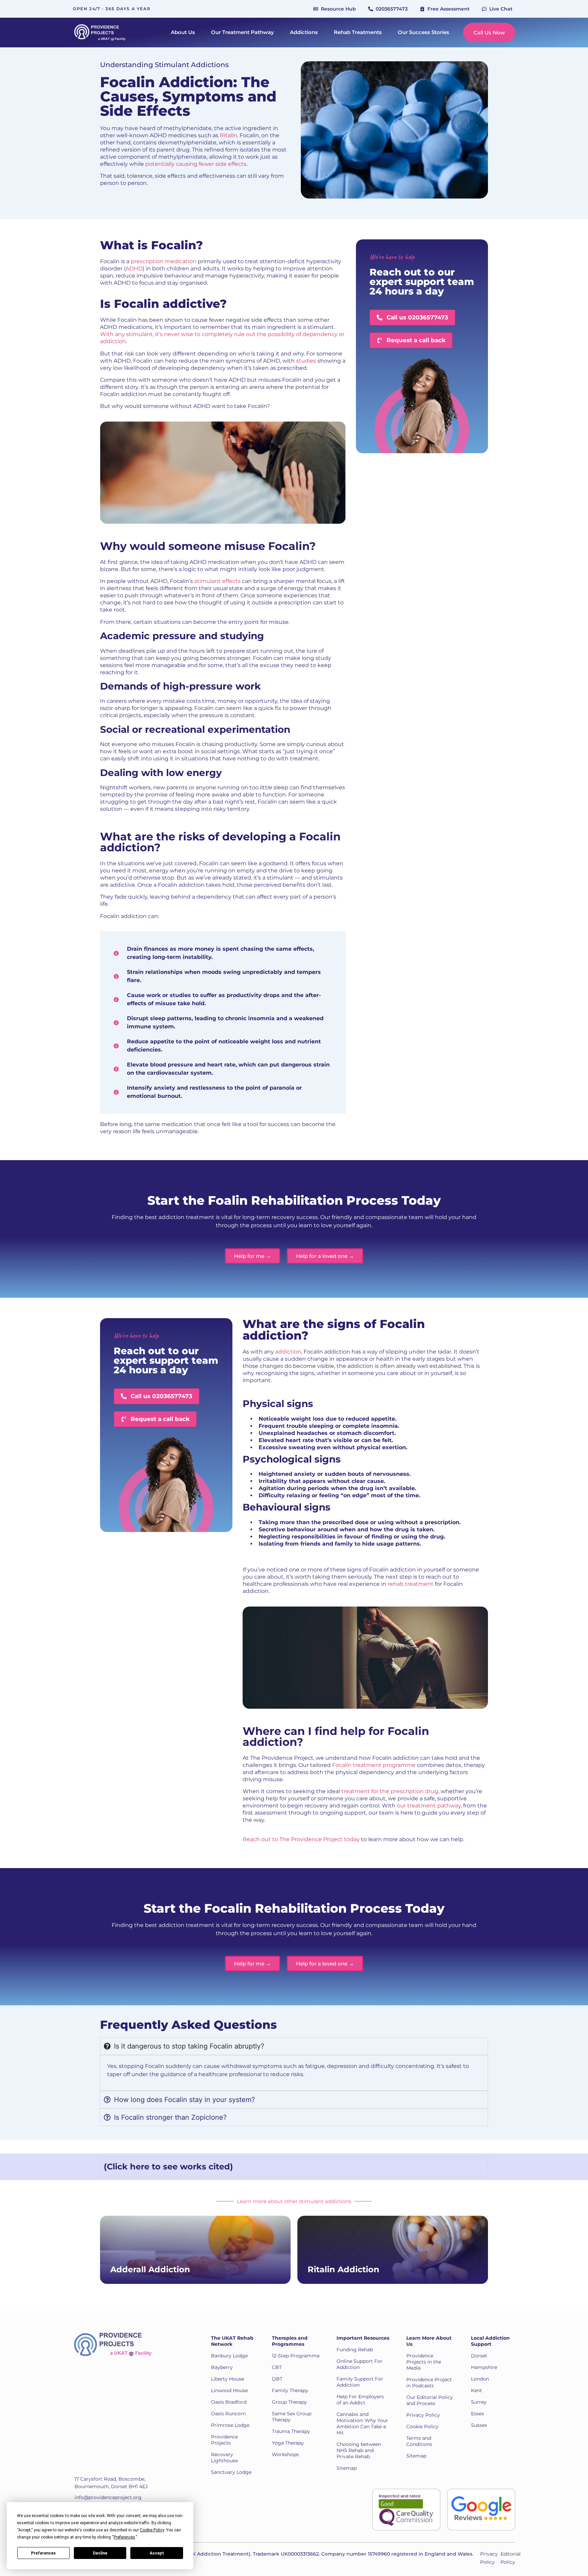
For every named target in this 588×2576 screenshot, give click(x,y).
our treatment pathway (429, 1806)
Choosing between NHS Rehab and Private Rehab (359, 2450)
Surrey (479, 2402)
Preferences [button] (124, 2537)
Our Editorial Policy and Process (430, 2400)
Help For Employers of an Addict (360, 2400)
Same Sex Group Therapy (292, 2417)
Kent (477, 2390)
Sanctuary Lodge (231, 2472)
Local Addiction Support (490, 2341)
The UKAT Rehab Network (232, 2341)
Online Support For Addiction (360, 2364)
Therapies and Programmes (290, 2341)
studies (306, 361)
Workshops (285, 2454)
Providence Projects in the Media (424, 2362)
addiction (288, 1352)
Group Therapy (289, 2402)
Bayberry (222, 2367)
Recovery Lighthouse (224, 2458)
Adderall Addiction (150, 2269)
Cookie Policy (422, 2427)
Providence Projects (224, 2440)
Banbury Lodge (229, 2356)
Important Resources (363, 2338)
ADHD (134, 268)
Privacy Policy (423, 2415)
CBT (277, 2367)
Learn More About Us (429, 2341)
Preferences (43, 2553)
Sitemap (347, 2468)
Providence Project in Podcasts (429, 2383)
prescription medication (164, 261)
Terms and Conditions (419, 2441)
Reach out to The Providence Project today (301, 1839)
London (480, 2379)
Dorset (479, 2356)
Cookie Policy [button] (152, 2530)
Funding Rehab (355, 2350)
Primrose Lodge (230, 2425)
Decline (100, 2553)
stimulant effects (217, 581)
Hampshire (484, 2367)
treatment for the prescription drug (390, 1791)
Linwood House (229, 2390)
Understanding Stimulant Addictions (164, 65)
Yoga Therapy (288, 2443)
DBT (277, 2379)
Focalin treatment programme (374, 1765)
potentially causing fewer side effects (195, 164)
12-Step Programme (296, 2356)
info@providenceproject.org (108, 2497)
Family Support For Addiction (360, 2382)
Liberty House (227, 2379)
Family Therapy (290, 2390)
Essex (477, 2414)
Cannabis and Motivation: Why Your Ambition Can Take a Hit (362, 2423)
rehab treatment (411, 1584)
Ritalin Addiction (344, 2269)
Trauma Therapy (291, 2431)
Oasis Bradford (229, 2402)
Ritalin (228, 135)
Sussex (479, 2425)
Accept (157, 2553)
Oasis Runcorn (228, 2414)
